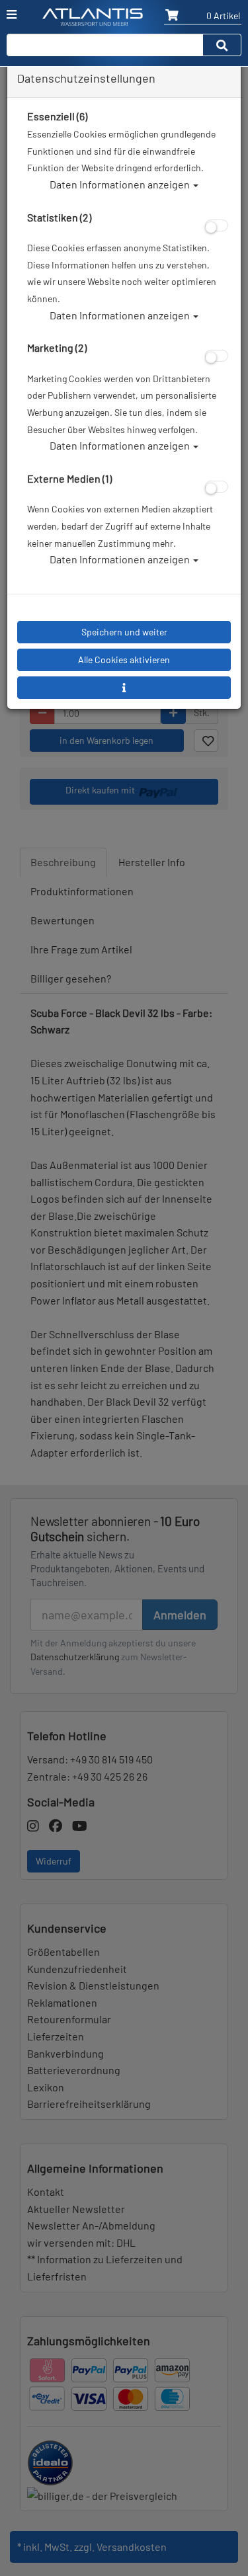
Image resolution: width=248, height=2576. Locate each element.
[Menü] (12, 15)
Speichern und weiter (124, 632)
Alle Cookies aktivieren (124, 660)
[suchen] (222, 45)
